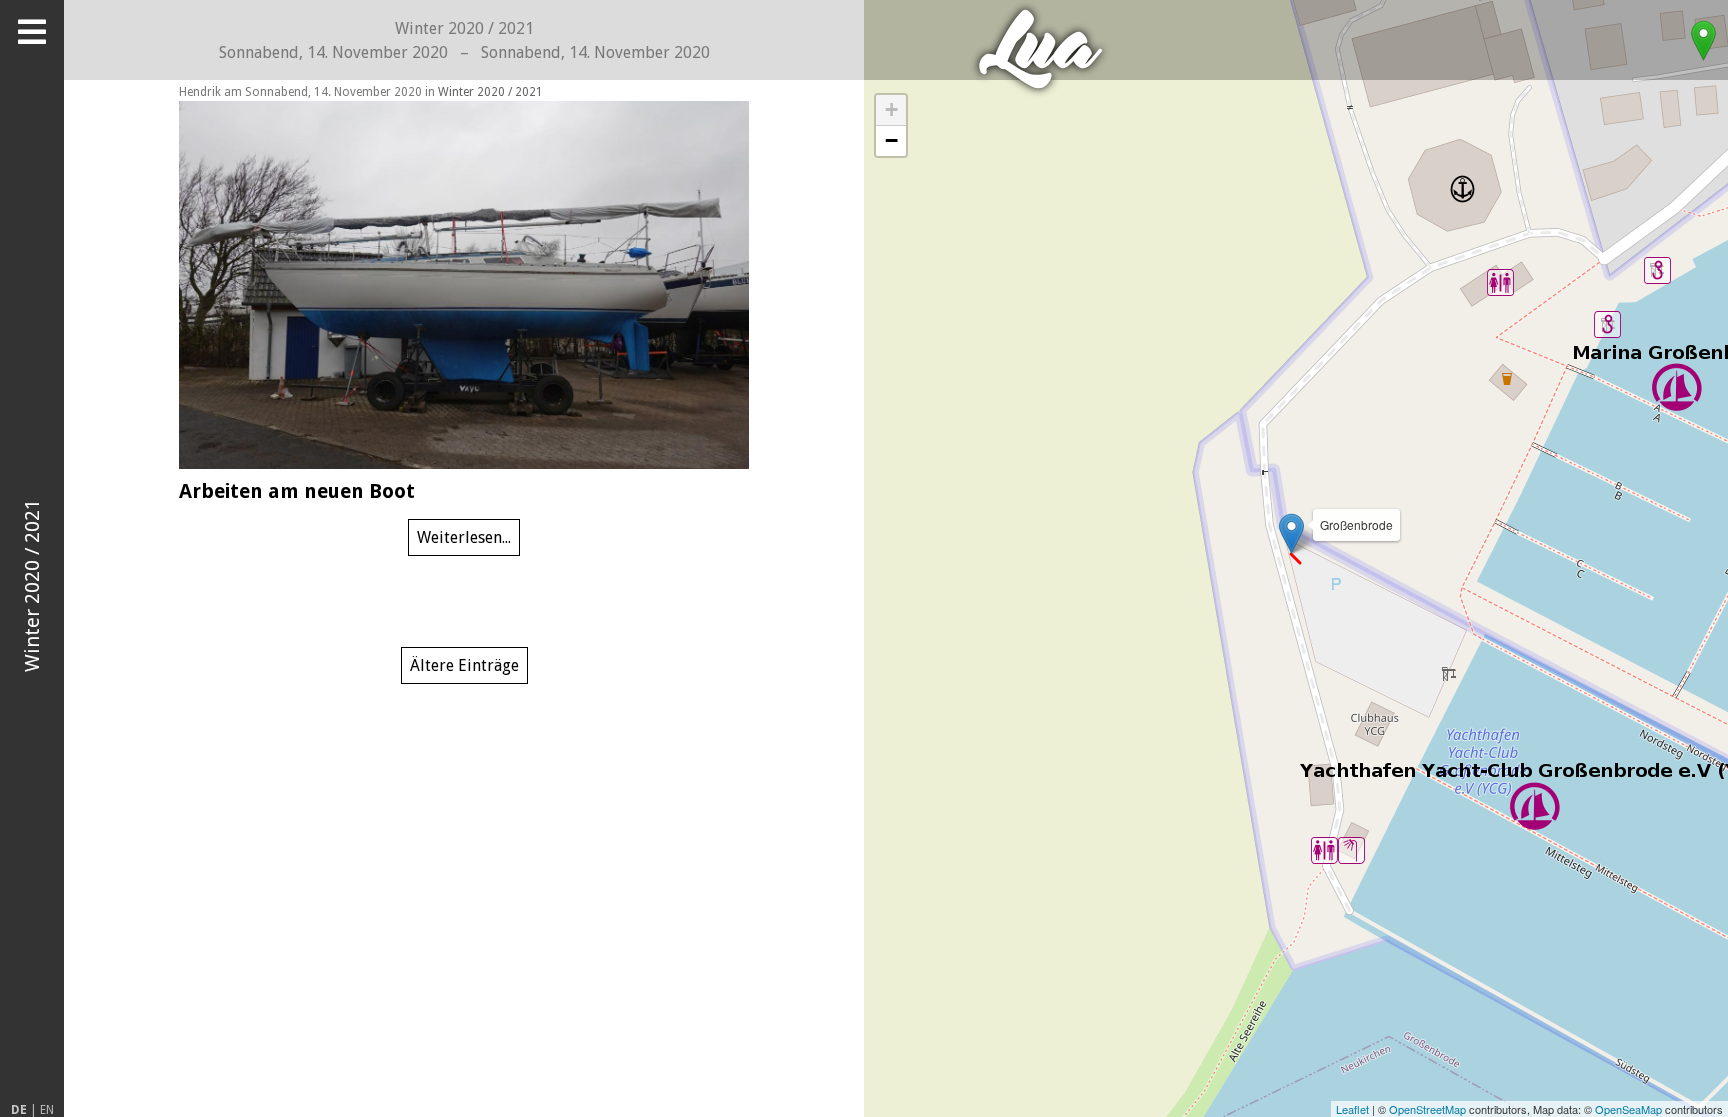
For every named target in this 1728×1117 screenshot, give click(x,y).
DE (19, 1110)
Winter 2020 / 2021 (490, 92)
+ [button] (891, 109)
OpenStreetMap (1427, 1109)
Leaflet (1352, 1109)
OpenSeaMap (1628, 1109)
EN (47, 1110)
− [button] (891, 140)
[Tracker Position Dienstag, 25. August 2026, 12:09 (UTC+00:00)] (1703, 40)
